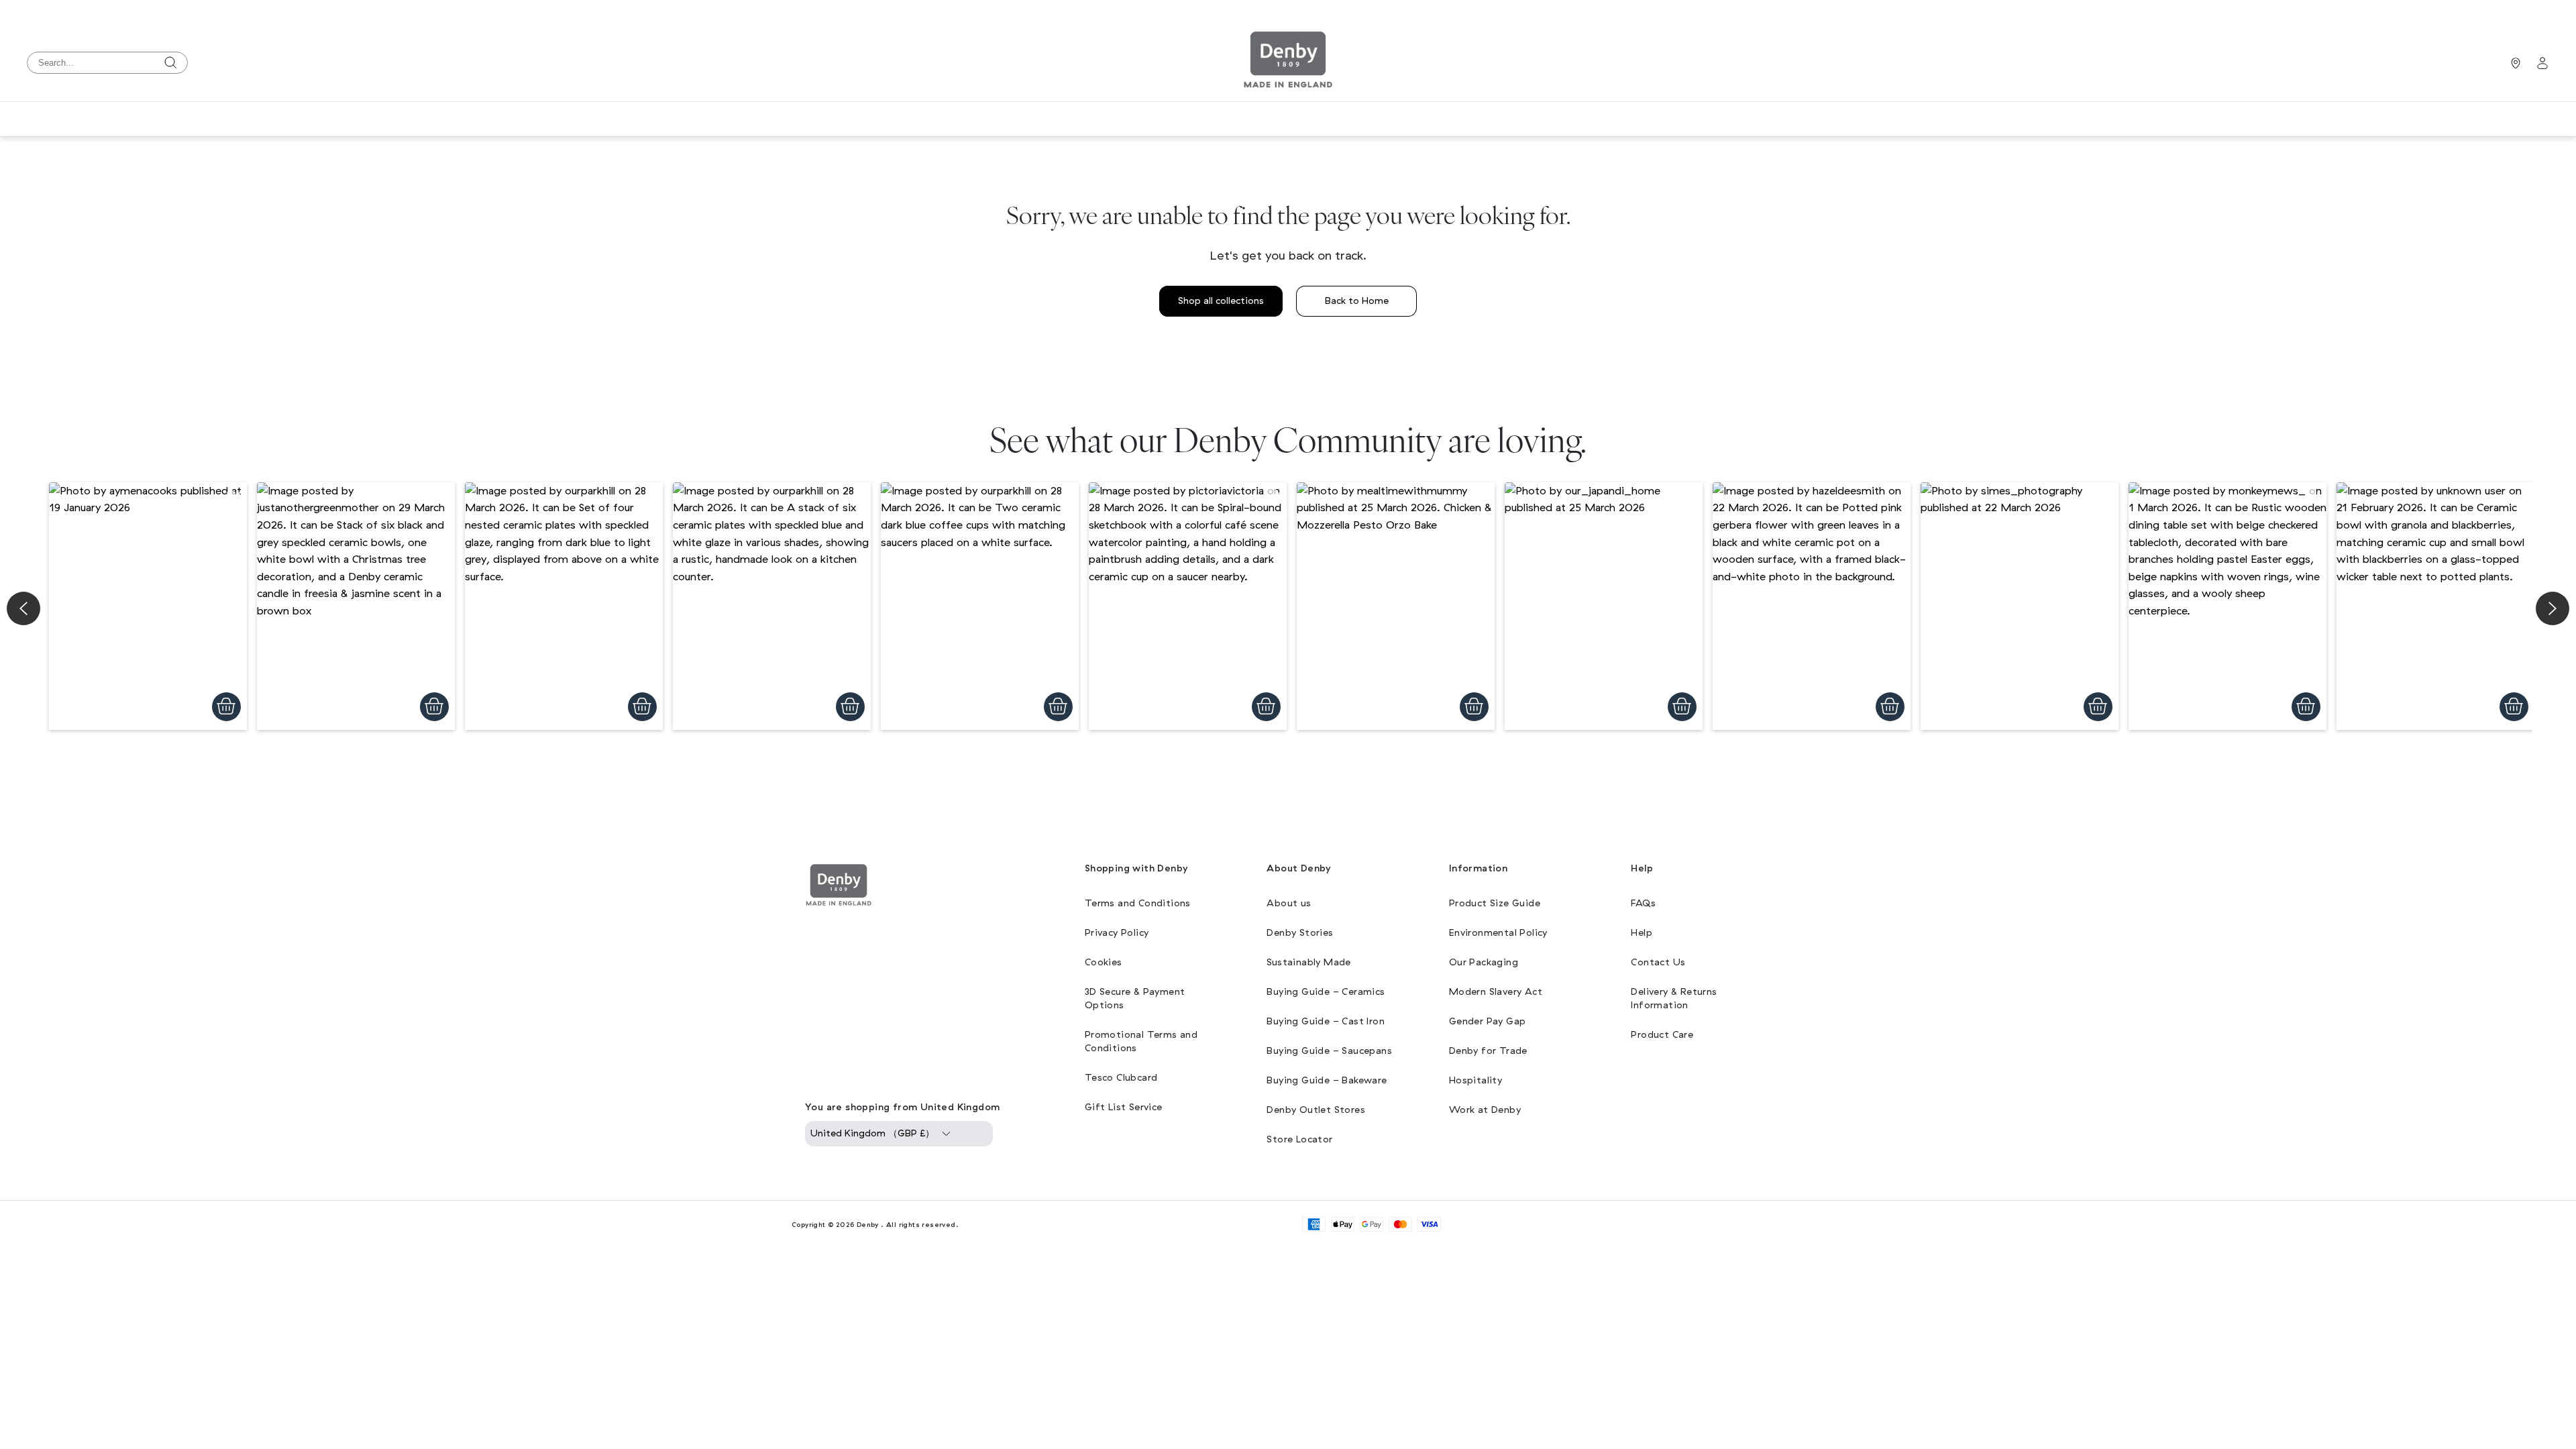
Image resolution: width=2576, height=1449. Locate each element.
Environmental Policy (1498, 933)
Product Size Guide (1495, 903)
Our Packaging (1484, 962)
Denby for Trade (1488, 1051)
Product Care (1662, 1035)
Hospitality (1475, 1080)
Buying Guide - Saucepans (1329, 1051)
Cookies (1104, 962)
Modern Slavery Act (1496, 992)
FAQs (1643, 903)
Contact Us (1658, 962)
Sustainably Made (1308, 962)
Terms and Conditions (1138, 903)
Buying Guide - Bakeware (1327, 1080)
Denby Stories (1300, 933)
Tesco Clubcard (1121, 1078)
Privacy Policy (1117, 933)
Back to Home (1357, 301)
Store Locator (1299, 1139)
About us (1289, 903)
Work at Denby (1485, 1110)
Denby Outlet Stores (1316, 1110)
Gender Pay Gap (1488, 1021)
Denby (868, 1225)
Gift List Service (1124, 1107)
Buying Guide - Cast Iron (1326, 1021)
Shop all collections (1221, 301)
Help (1642, 933)
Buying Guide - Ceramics (1326, 992)
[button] (148, 606)
